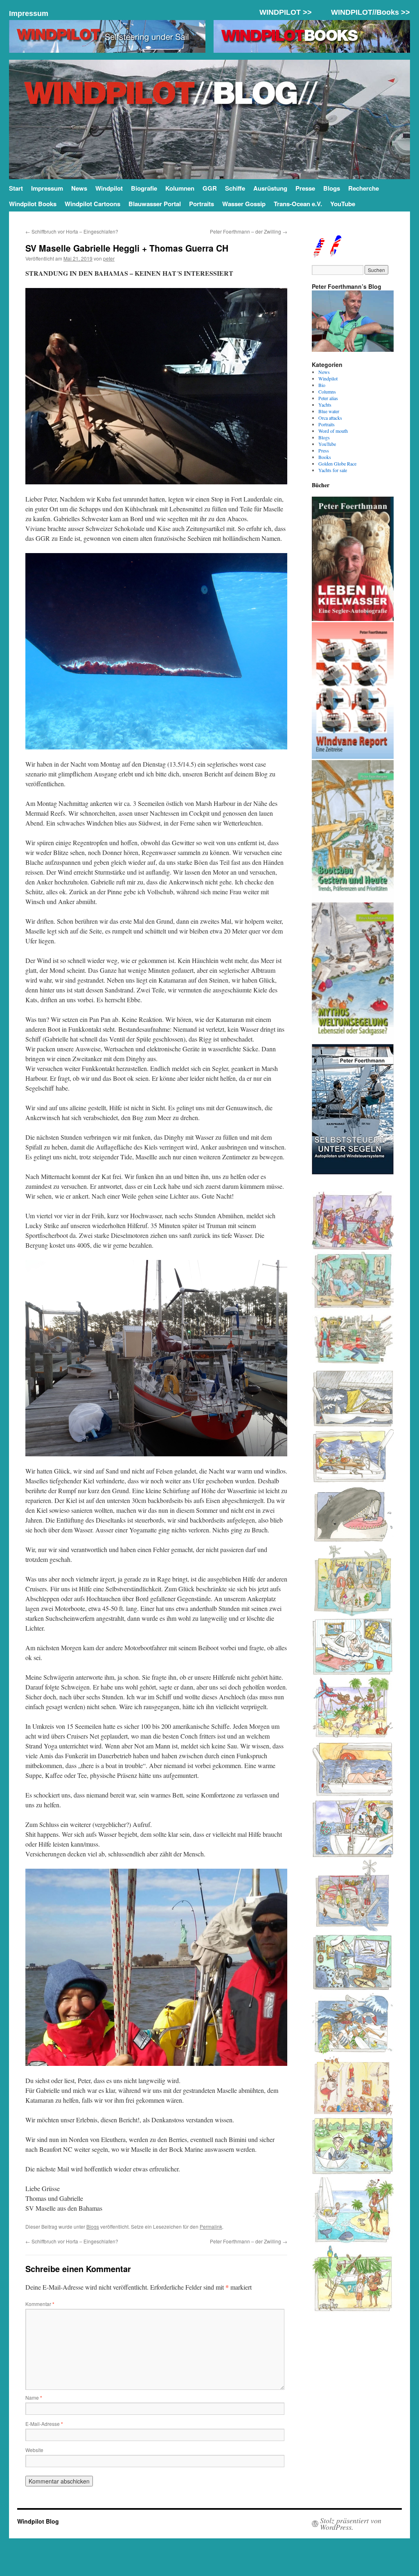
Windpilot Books (33, 204)
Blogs (332, 188)
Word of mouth (333, 431)
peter (109, 258)
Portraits (202, 204)
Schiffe (235, 188)
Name (34, 2397)
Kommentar (40, 2304)
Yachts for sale (333, 470)
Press (324, 450)
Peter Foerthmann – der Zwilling (249, 231)
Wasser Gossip (244, 204)
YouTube (343, 204)
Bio (322, 385)
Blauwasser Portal (155, 204)
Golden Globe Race (337, 463)
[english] (318, 254)
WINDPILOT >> (286, 12)
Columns (327, 391)
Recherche (364, 188)
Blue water (329, 411)
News (79, 188)
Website (34, 2450)
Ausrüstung (270, 188)
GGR (210, 188)
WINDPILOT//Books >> (371, 12)
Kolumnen (180, 188)
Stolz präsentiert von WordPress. (351, 2524)
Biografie (144, 188)
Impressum (29, 13)
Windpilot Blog (38, 2521)
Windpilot (109, 188)
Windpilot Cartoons (92, 204)
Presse (305, 188)
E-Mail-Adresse (44, 2424)
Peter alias (328, 398)
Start (16, 188)
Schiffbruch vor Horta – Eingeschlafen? (72, 231)
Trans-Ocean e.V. (298, 204)
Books (325, 457)
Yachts (325, 405)
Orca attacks (330, 418)
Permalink (211, 2226)
